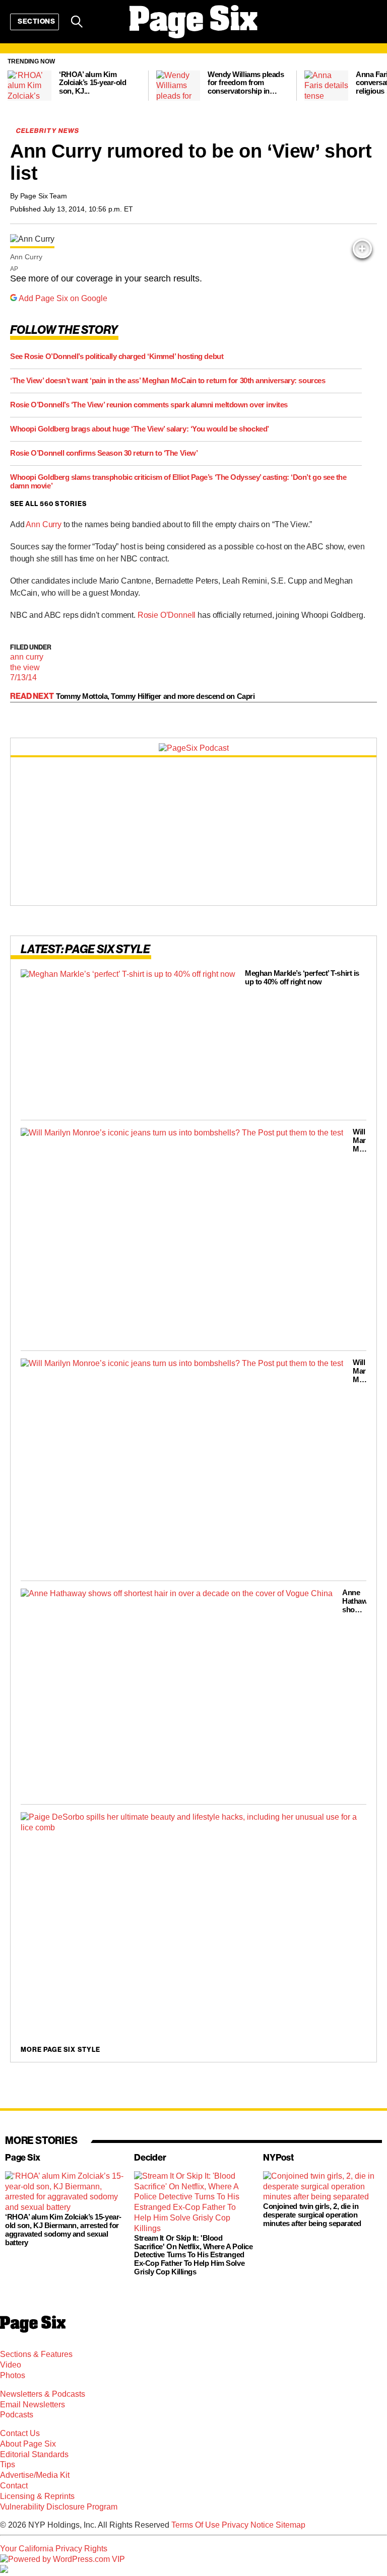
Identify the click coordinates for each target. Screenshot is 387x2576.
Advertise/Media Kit (35, 2475)
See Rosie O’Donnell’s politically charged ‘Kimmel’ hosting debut (117, 356)
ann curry (27, 657)
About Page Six (28, 2444)
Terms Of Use (196, 2525)
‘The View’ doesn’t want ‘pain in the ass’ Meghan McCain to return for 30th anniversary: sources (168, 380)
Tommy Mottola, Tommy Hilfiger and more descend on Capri (155, 696)
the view (25, 667)
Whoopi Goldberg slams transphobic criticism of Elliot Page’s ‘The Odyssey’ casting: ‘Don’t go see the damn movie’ (178, 481)
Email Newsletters (33, 2405)
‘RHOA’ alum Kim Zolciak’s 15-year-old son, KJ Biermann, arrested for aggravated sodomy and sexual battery (63, 2230)
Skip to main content (36, 70)
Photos (13, 2375)
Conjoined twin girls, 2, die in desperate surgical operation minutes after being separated (312, 2215)
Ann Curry (44, 524)
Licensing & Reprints (37, 2496)
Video (11, 2365)
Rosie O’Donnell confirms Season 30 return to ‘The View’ (104, 452)
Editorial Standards (34, 2454)
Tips (8, 2464)
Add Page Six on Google (63, 298)
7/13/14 (23, 677)
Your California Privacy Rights (54, 2549)
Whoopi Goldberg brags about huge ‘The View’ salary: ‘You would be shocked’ (140, 428)
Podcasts (17, 2415)
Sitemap (291, 2525)
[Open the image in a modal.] (362, 249)
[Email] (103, 22)
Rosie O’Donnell (167, 615)
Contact (14, 2486)
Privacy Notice (248, 2525)
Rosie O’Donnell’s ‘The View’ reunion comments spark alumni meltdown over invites (149, 404)
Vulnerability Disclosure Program (59, 2507)
